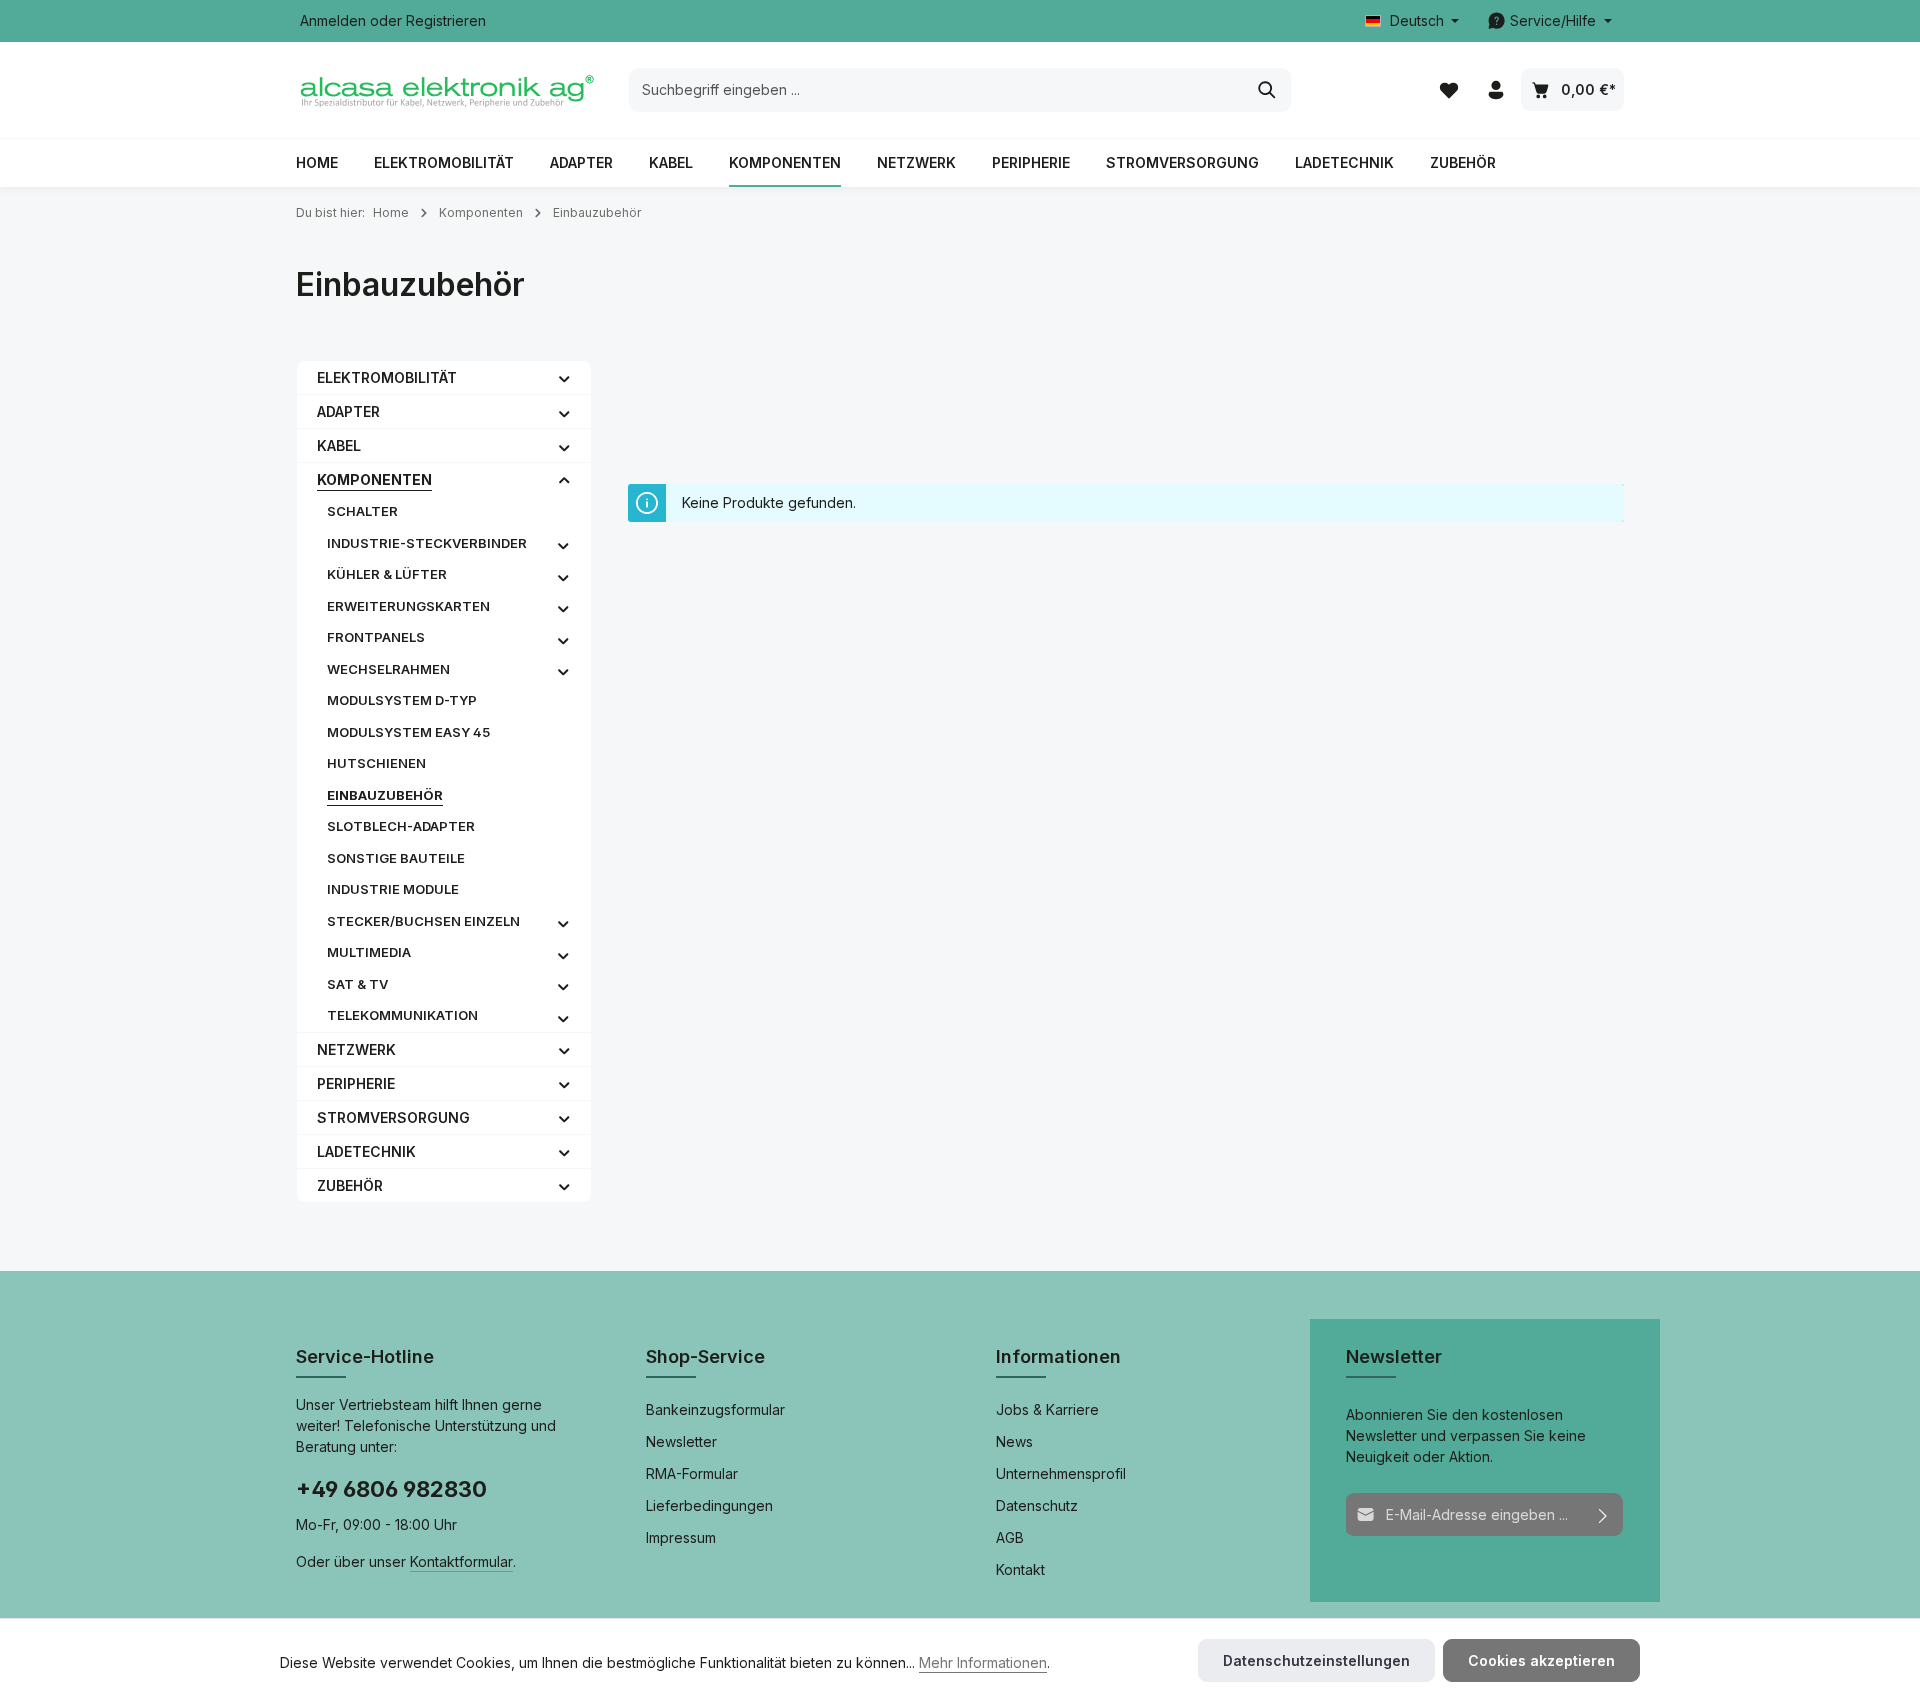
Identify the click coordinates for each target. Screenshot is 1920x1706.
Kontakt (1020, 1569)
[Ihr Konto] (1495, 90)
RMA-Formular (692, 1473)
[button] (564, 377)
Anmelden (333, 21)
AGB (1010, 1537)
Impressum (681, 1537)
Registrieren (446, 21)
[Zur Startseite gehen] (446, 90)
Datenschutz (1037, 1505)
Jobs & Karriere (1047, 1409)
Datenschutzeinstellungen (1316, 1660)
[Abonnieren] (1603, 1514)
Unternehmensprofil (1061, 1473)
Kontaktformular (461, 1561)
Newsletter (681, 1441)
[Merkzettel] (1448, 90)
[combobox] (937, 90)
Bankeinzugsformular (715, 1409)
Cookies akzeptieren (1541, 1660)
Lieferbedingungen (709, 1505)
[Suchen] (1267, 90)
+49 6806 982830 (391, 1489)
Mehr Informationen (983, 1662)
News (1014, 1441)
